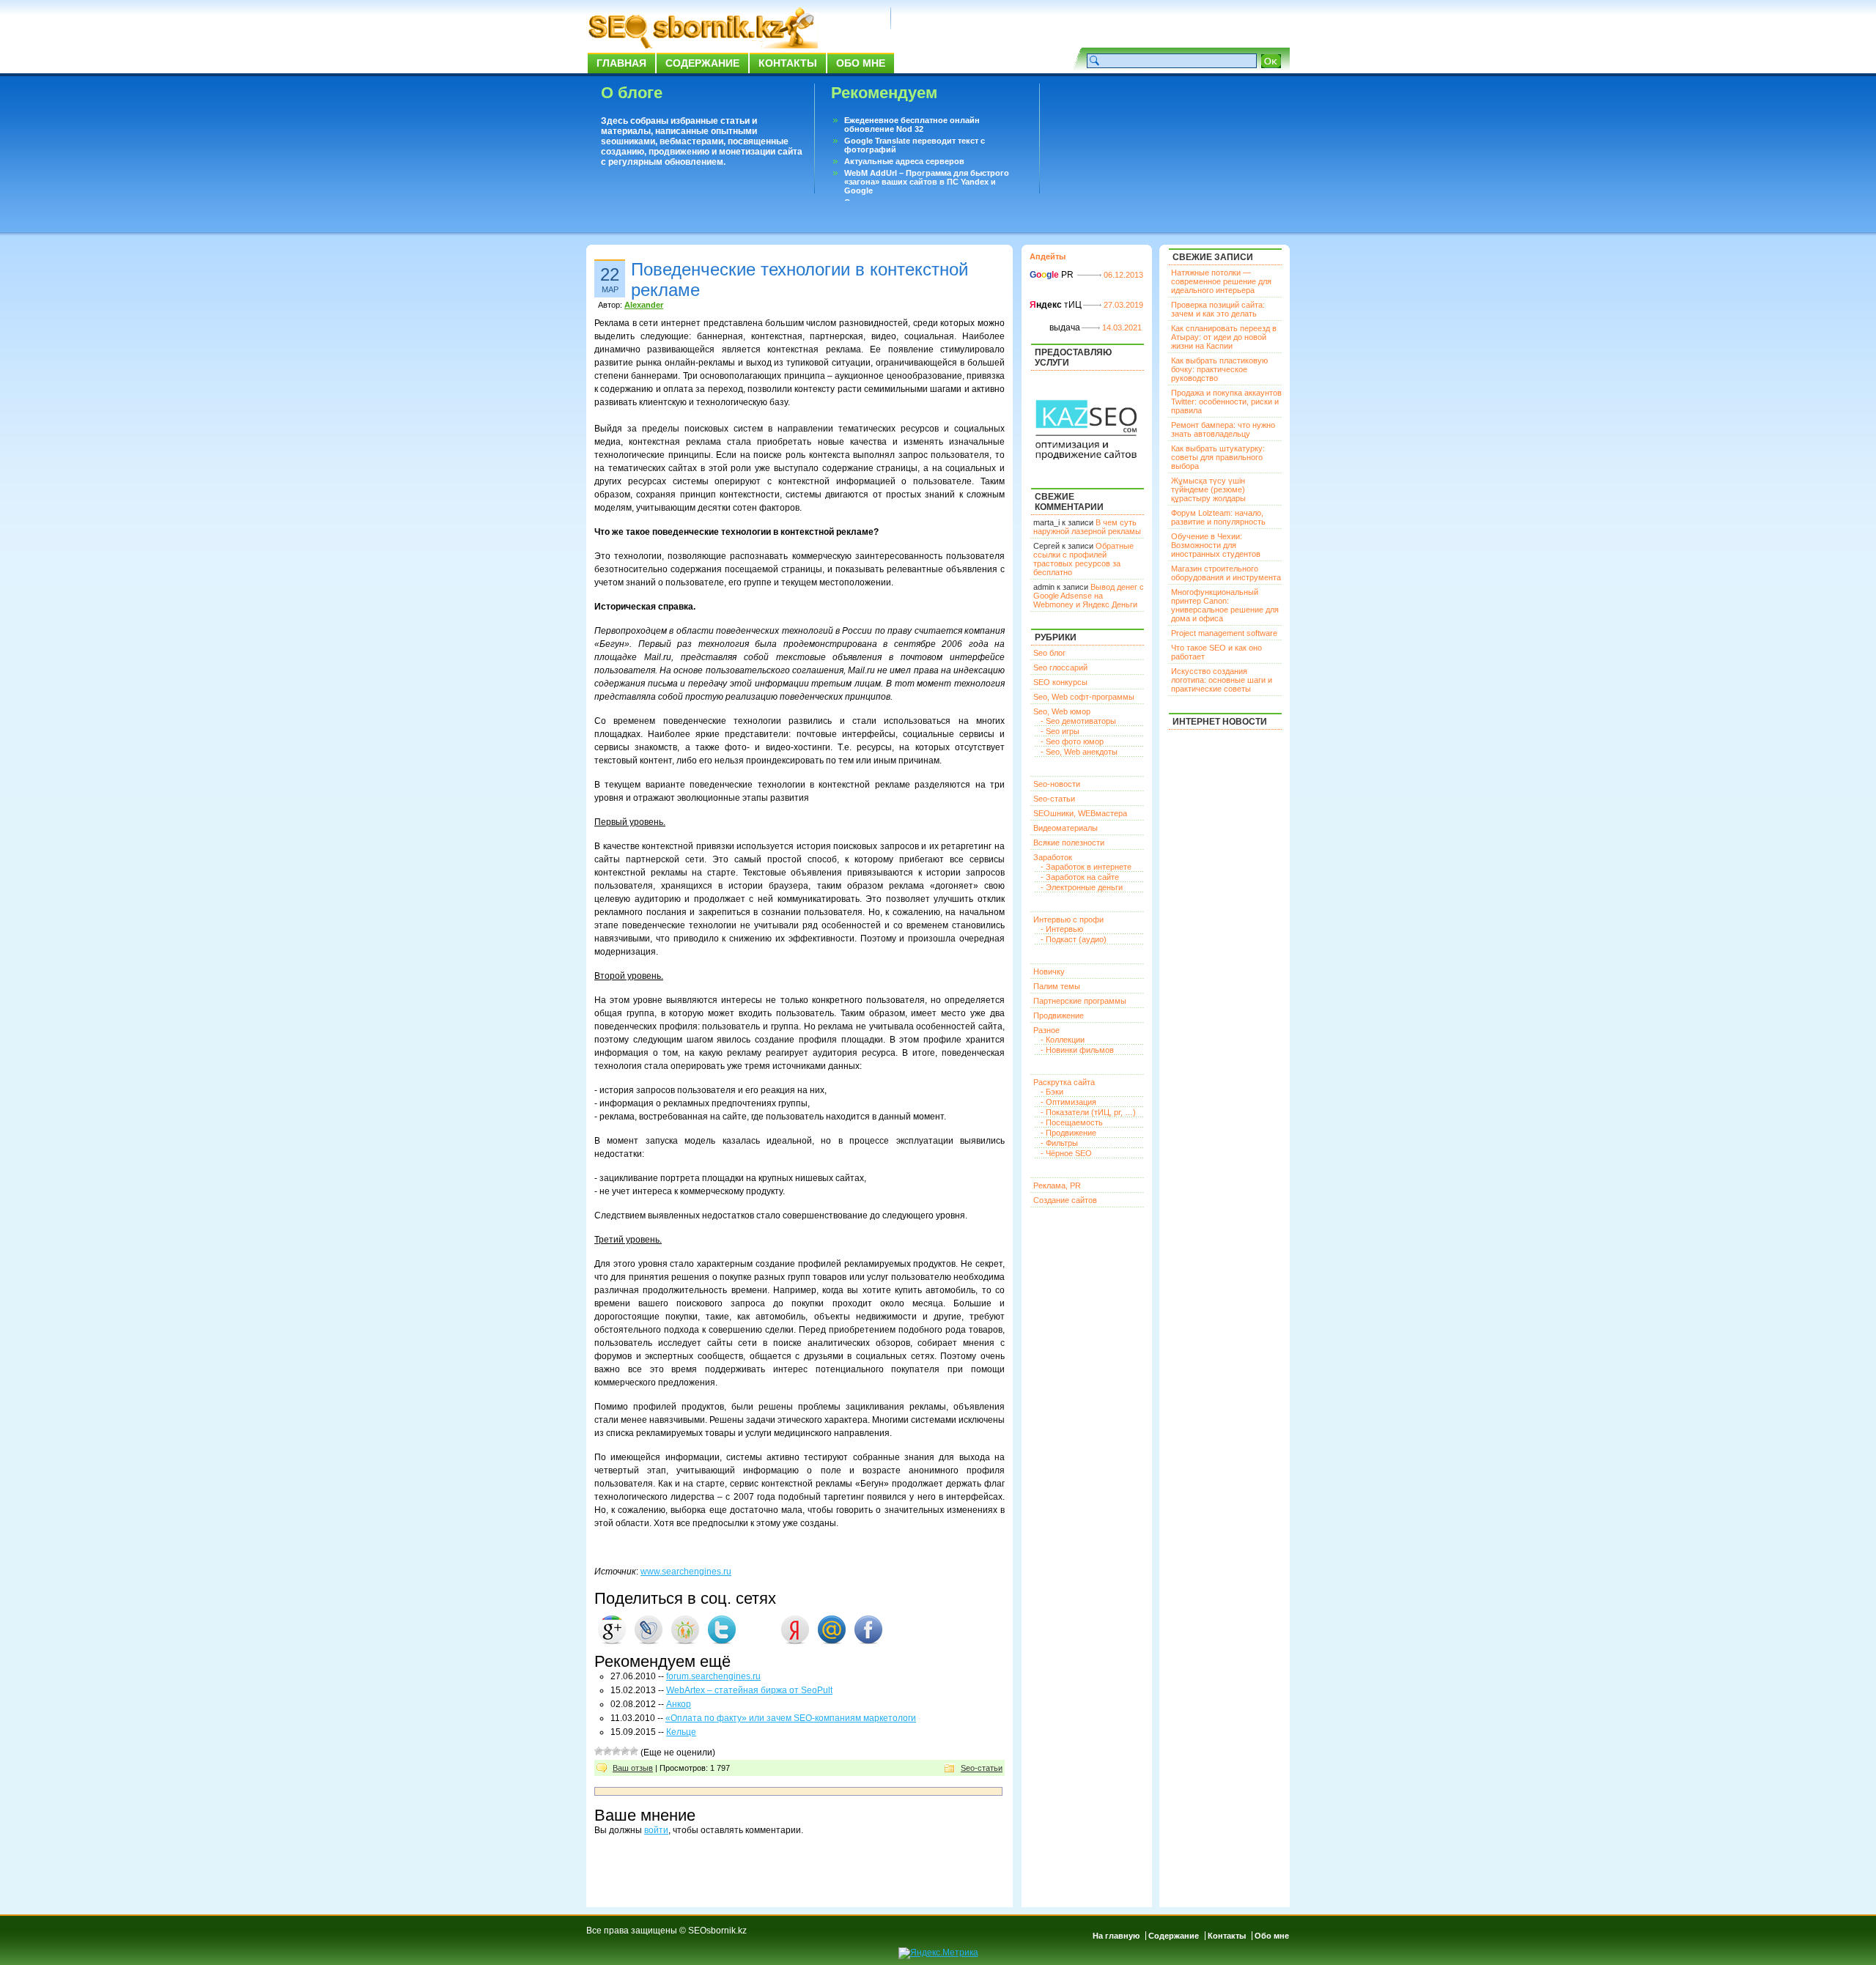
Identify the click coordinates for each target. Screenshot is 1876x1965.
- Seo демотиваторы (1078, 721)
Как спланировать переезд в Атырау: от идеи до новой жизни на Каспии (1224, 337)
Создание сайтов (1065, 1200)
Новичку (1049, 972)
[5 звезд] (634, 1751)
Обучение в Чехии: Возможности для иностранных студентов (1216, 545)
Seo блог (1049, 653)
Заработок (1053, 857)
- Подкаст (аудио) (1074, 939)
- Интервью (1062, 929)
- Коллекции (1063, 1040)
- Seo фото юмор (1072, 741)
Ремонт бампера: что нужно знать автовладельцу (1223, 429)
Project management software (1224, 633)
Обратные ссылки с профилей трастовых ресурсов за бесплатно (1083, 559)
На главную (1116, 1936)
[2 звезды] (608, 1751)
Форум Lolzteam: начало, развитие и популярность (1218, 517)
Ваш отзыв (633, 1768)
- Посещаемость (1072, 1122)
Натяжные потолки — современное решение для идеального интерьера (1221, 281)
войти (656, 1830)
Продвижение (1059, 1015)
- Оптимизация (1068, 1102)
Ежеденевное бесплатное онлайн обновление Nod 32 (912, 125)
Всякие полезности (1069, 843)
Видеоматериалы (1066, 828)
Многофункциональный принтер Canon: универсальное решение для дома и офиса (1225, 605)
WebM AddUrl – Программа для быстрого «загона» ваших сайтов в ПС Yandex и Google (927, 182)
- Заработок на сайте (1080, 877)
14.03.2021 (1122, 327)
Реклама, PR (1057, 1185)
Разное (1046, 1030)
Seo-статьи (982, 1768)
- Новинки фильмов (1077, 1050)
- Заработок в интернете (1086, 867)
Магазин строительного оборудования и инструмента (1226, 573)
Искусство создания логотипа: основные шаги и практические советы (1222, 680)
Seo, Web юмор (1062, 711)
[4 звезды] (625, 1751)
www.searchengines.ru (686, 1572)
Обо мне (861, 63)
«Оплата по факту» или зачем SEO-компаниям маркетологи (791, 1718)
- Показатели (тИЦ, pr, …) (1088, 1112)
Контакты (788, 63)
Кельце (681, 1732)
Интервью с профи (1068, 919)
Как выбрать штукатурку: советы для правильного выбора (1218, 457)
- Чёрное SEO (1066, 1153)
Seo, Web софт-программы (1084, 697)
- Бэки (1052, 1092)
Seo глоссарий (1060, 667)
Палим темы (1057, 986)
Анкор (679, 1704)
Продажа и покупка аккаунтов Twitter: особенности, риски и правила (1226, 401)
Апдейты (1048, 256)
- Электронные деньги (1082, 887)
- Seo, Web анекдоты (1079, 752)
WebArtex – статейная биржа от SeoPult (749, 1690)
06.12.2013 (1123, 275)
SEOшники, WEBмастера (1080, 813)
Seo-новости (1057, 784)
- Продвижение (1068, 1133)
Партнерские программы (1080, 1001)
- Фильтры (1059, 1143)
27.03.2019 (1123, 305)
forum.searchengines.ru (713, 1676)
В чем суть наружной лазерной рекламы (1087, 527)
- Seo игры (1060, 731)
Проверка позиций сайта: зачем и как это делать (1218, 309)
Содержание (702, 63)
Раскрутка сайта (1064, 1082)
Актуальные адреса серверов (904, 161)
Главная (621, 63)
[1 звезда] (599, 1751)
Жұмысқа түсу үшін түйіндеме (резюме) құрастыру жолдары (1208, 489)
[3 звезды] (616, 1751)
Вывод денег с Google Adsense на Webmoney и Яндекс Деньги (1089, 596)
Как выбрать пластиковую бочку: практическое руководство (1219, 369)
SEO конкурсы (1060, 682)
